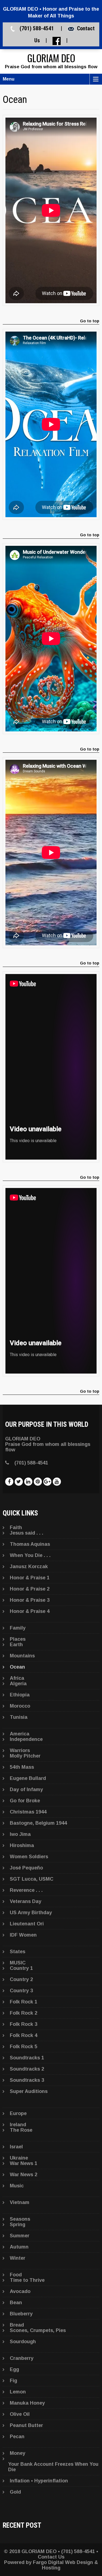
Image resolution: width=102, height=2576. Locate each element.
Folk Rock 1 (24, 2002)
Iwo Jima (20, 1834)
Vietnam (20, 2202)
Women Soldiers (29, 1857)
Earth (16, 1645)
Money (18, 2453)
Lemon (18, 2392)
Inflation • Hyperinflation (39, 2481)
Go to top (90, 321)
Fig (13, 2381)
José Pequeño (26, 1868)
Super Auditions (29, 2091)
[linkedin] (28, 1482)
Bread (17, 2325)
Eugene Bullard (28, 1778)
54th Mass (22, 1767)
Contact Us (51, 2557)
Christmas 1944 (28, 1812)
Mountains (22, 1656)
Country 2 (21, 1979)
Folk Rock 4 (24, 2035)
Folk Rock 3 (24, 2024)
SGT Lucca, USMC (32, 1879)
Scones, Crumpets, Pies (38, 2330)
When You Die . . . (30, 1555)
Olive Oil (20, 2414)
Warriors (20, 1750)
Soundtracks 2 (27, 2069)
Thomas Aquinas (30, 1544)
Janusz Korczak (29, 1567)
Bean (16, 2303)
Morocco (20, 1706)
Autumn (19, 2247)
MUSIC (18, 1963)
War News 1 (24, 2163)
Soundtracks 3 (27, 2080)
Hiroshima (22, 1845)
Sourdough (23, 2342)
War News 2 (24, 2175)
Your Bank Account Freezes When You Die (53, 2467)
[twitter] (19, 1482)
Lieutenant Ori (27, 1924)
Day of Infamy (26, 1789)
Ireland (18, 2125)
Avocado (20, 2291)
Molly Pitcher (25, 1756)
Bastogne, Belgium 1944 (38, 1823)
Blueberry (21, 2314)
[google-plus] (47, 1482)
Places (18, 1639)
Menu (9, 79)
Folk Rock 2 (24, 2013)
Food (16, 2275)
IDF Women (23, 1935)
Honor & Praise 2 (30, 1589)
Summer (20, 2236)
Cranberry (22, 2358)
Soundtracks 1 (27, 2058)
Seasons (20, 2219)
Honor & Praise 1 (30, 1578)
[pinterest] (38, 1482)
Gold (15, 2492)
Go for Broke (25, 1801)
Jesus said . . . (27, 1533)
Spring (18, 2224)
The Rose (21, 2130)
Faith (16, 1527)
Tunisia (19, 1717)
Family (18, 1628)
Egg (14, 2369)
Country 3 (21, 1991)
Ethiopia (20, 1695)
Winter (18, 2258)
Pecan (17, 2437)
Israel (16, 2147)
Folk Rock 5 (24, 2047)
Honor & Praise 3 (30, 1600)
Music (17, 2186)
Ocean (17, 1667)
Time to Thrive (27, 2280)
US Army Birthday (31, 1913)
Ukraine (19, 2158)
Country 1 (21, 1968)
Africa (17, 1678)
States (18, 1952)
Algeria (18, 1684)
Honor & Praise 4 (30, 1611)
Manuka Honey (27, 2403)
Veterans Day (26, 1901)
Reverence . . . (26, 1890)
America (20, 1734)
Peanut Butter (26, 2425)
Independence (26, 1739)
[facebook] (9, 1482)
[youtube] (57, 1482)
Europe (18, 2113)
